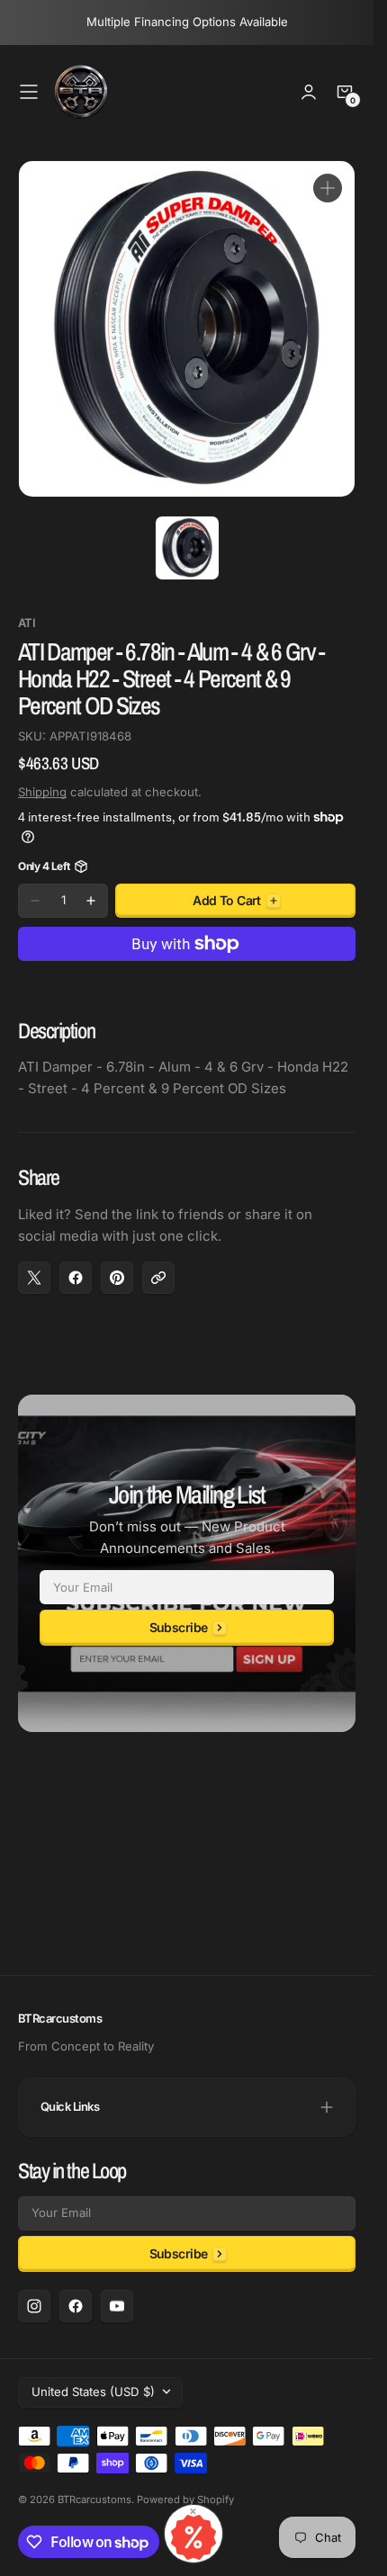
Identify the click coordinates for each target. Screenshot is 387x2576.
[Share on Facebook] (76, 1278)
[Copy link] (158, 1278)
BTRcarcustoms (94, 2500)
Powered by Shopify (185, 2500)
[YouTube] (117, 2306)
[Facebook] (76, 2306)
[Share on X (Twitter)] (34, 1278)
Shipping (42, 792)
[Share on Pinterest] (117, 1278)
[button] (29, 92)
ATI (27, 623)
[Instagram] (34, 2306)
